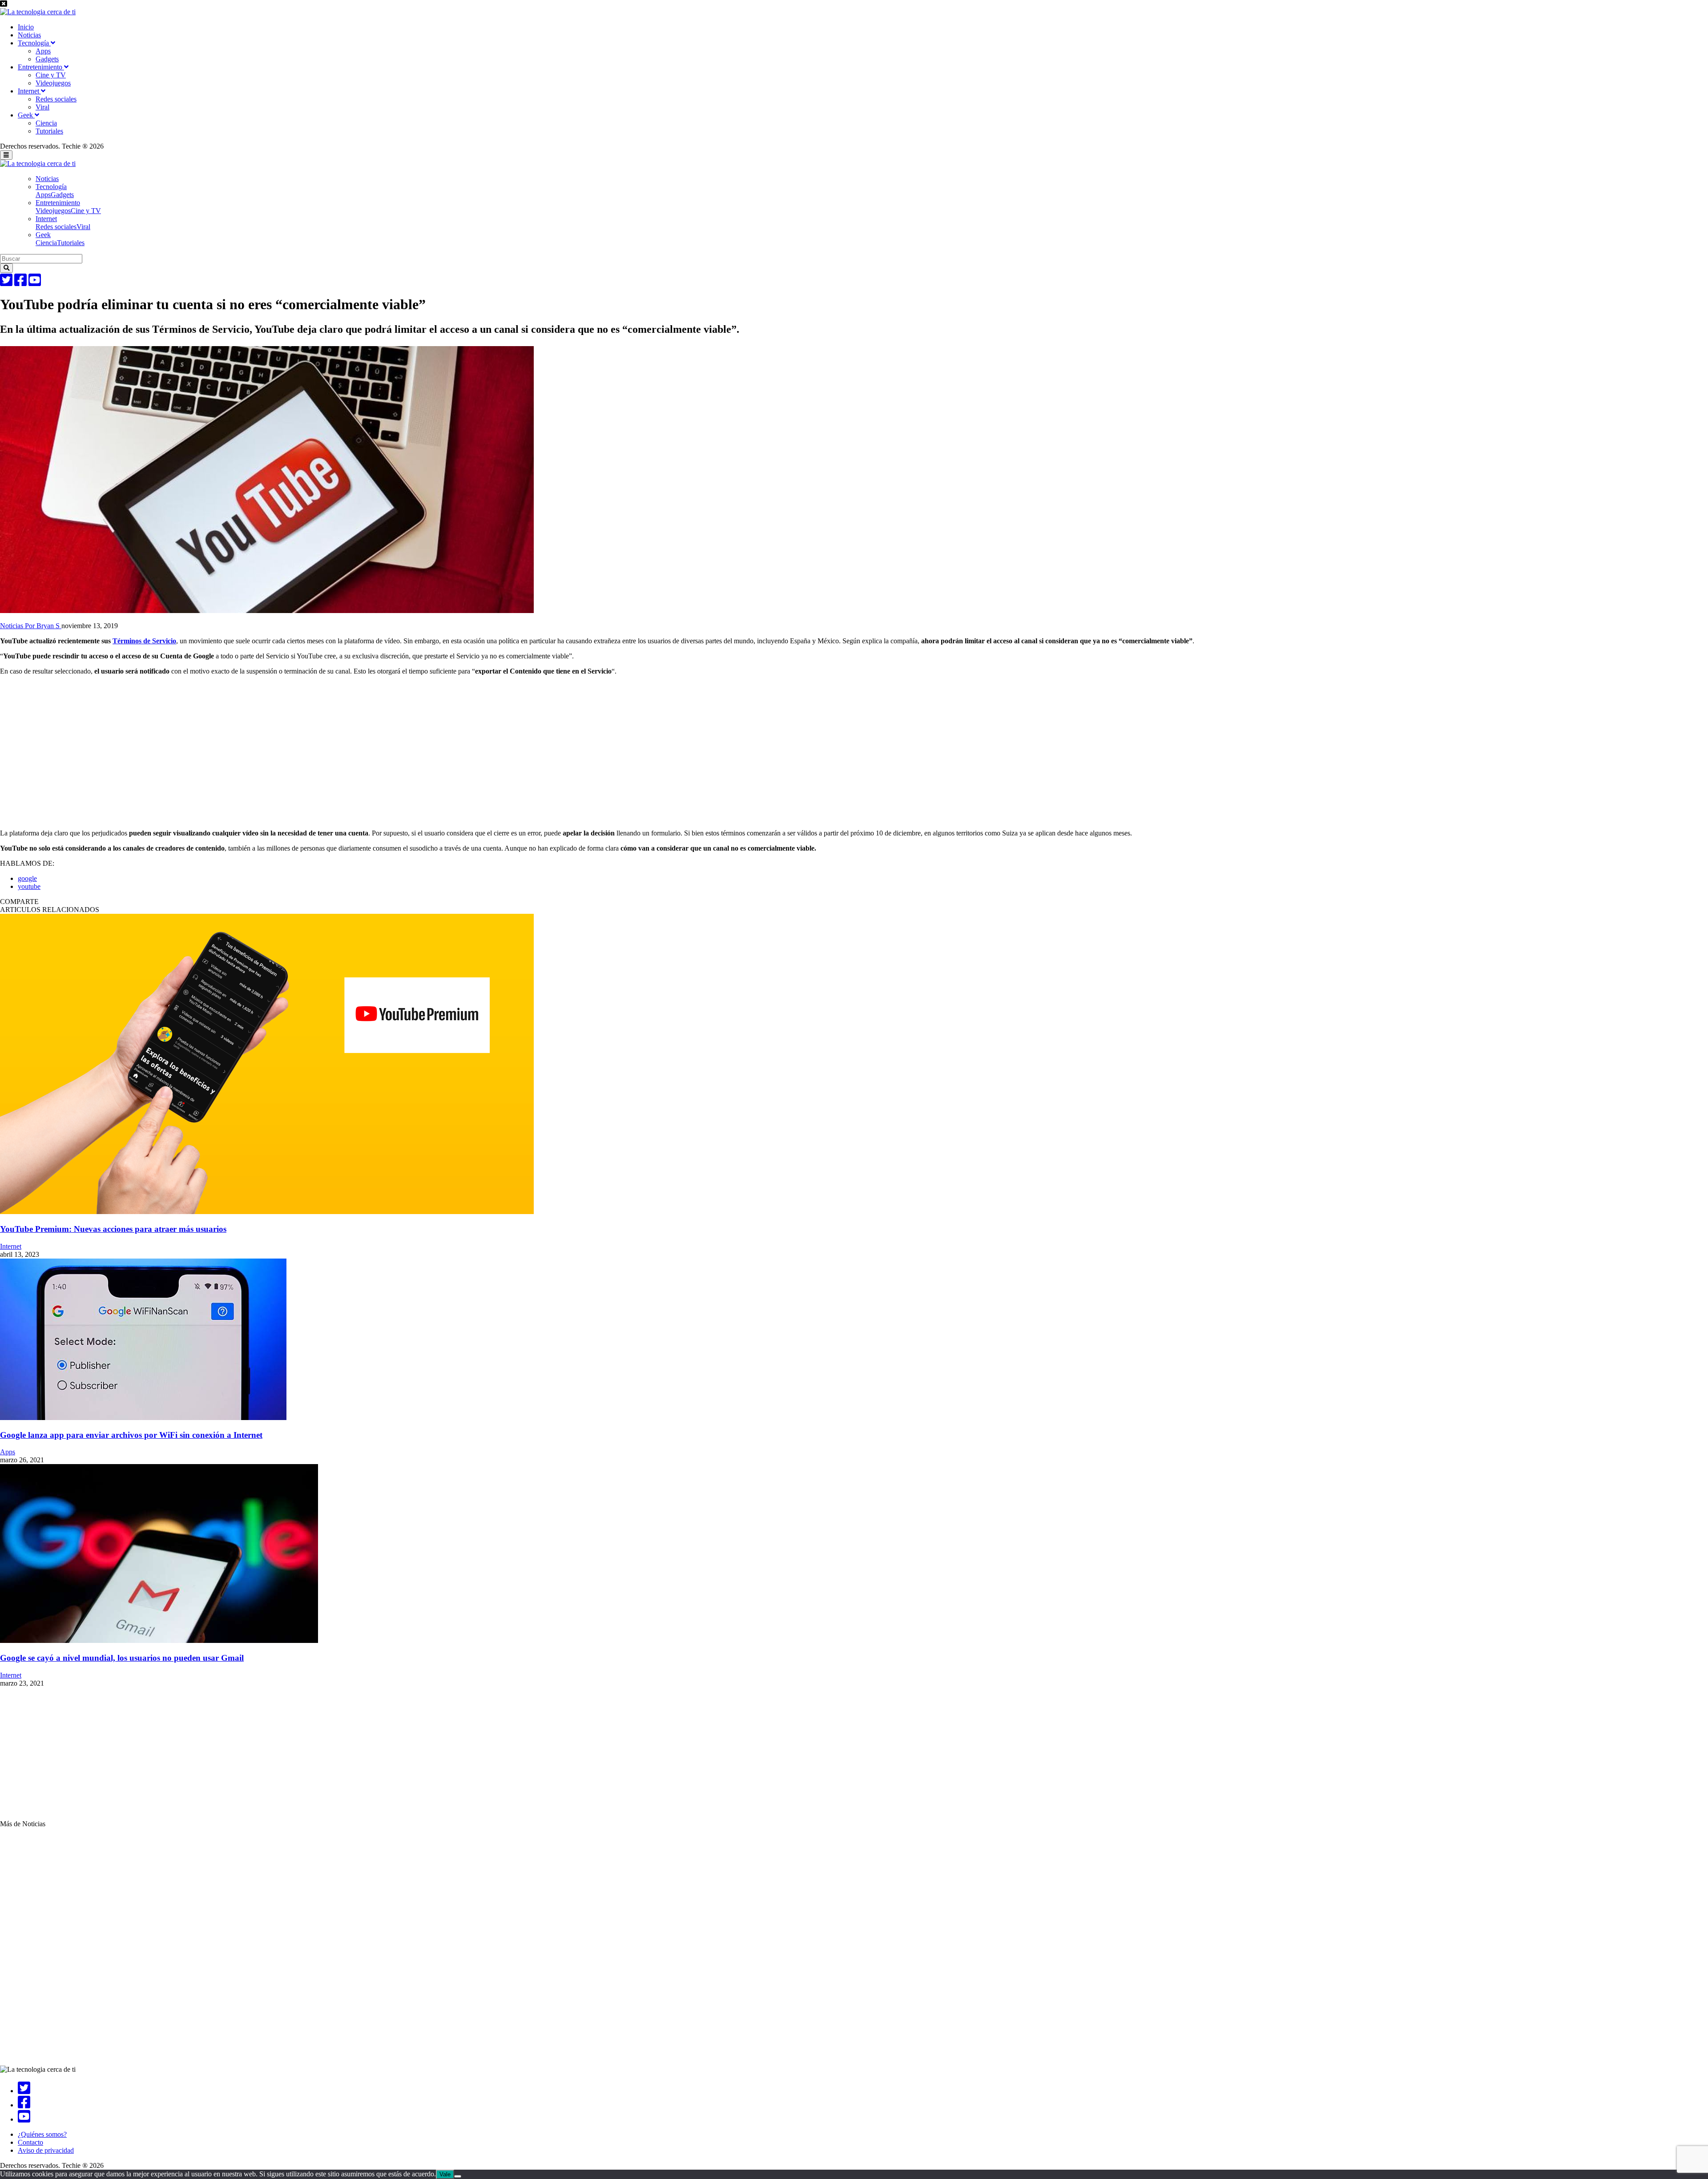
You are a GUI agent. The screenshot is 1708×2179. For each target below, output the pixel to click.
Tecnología (34, 43)
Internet (29, 91)
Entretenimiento (41, 67)
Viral (42, 107)
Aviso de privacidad (46, 2150)
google (27, 878)
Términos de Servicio (144, 641)
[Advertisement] (267, 745)
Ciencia (46, 123)
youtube (29, 886)
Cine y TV (51, 75)
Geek (26, 115)
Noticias (29, 35)
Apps (43, 51)
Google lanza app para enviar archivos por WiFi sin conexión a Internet (131, 1435)
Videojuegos (53, 83)
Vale (445, 2174)
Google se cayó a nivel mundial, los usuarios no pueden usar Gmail (122, 1658)
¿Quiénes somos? (42, 2134)
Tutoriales (49, 131)
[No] (458, 2176)
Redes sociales (56, 99)
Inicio (26, 27)
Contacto (30, 2142)
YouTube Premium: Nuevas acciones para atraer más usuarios (113, 1229)
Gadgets (47, 59)
